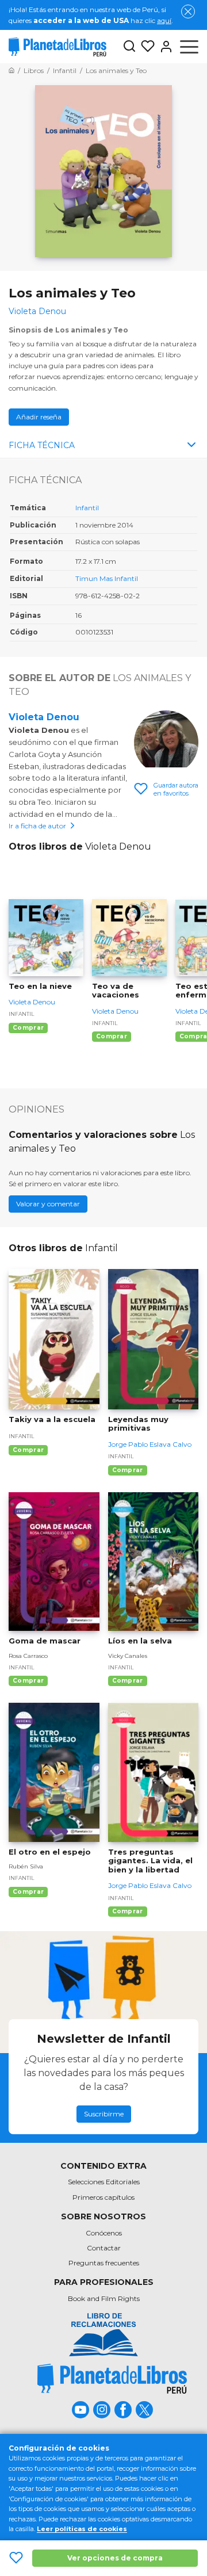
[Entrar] (164, 47)
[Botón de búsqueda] (129, 47)
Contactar (104, 2248)
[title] (112, 2378)
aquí (164, 20)
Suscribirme (104, 2114)
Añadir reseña (39, 417)
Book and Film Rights (104, 2298)
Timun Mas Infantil (107, 578)
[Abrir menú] (189, 47)
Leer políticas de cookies (82, 2529)
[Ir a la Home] (11, 70)
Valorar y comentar (48, 1204)
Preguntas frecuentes (104, 2263)
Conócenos (104, 2233)
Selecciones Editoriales (104, 2182)
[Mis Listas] (145, 47)
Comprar (28, 1028)
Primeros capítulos (103, 2197)
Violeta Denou (44, 717)
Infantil (87, 508)
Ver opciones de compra (115, 2558)
